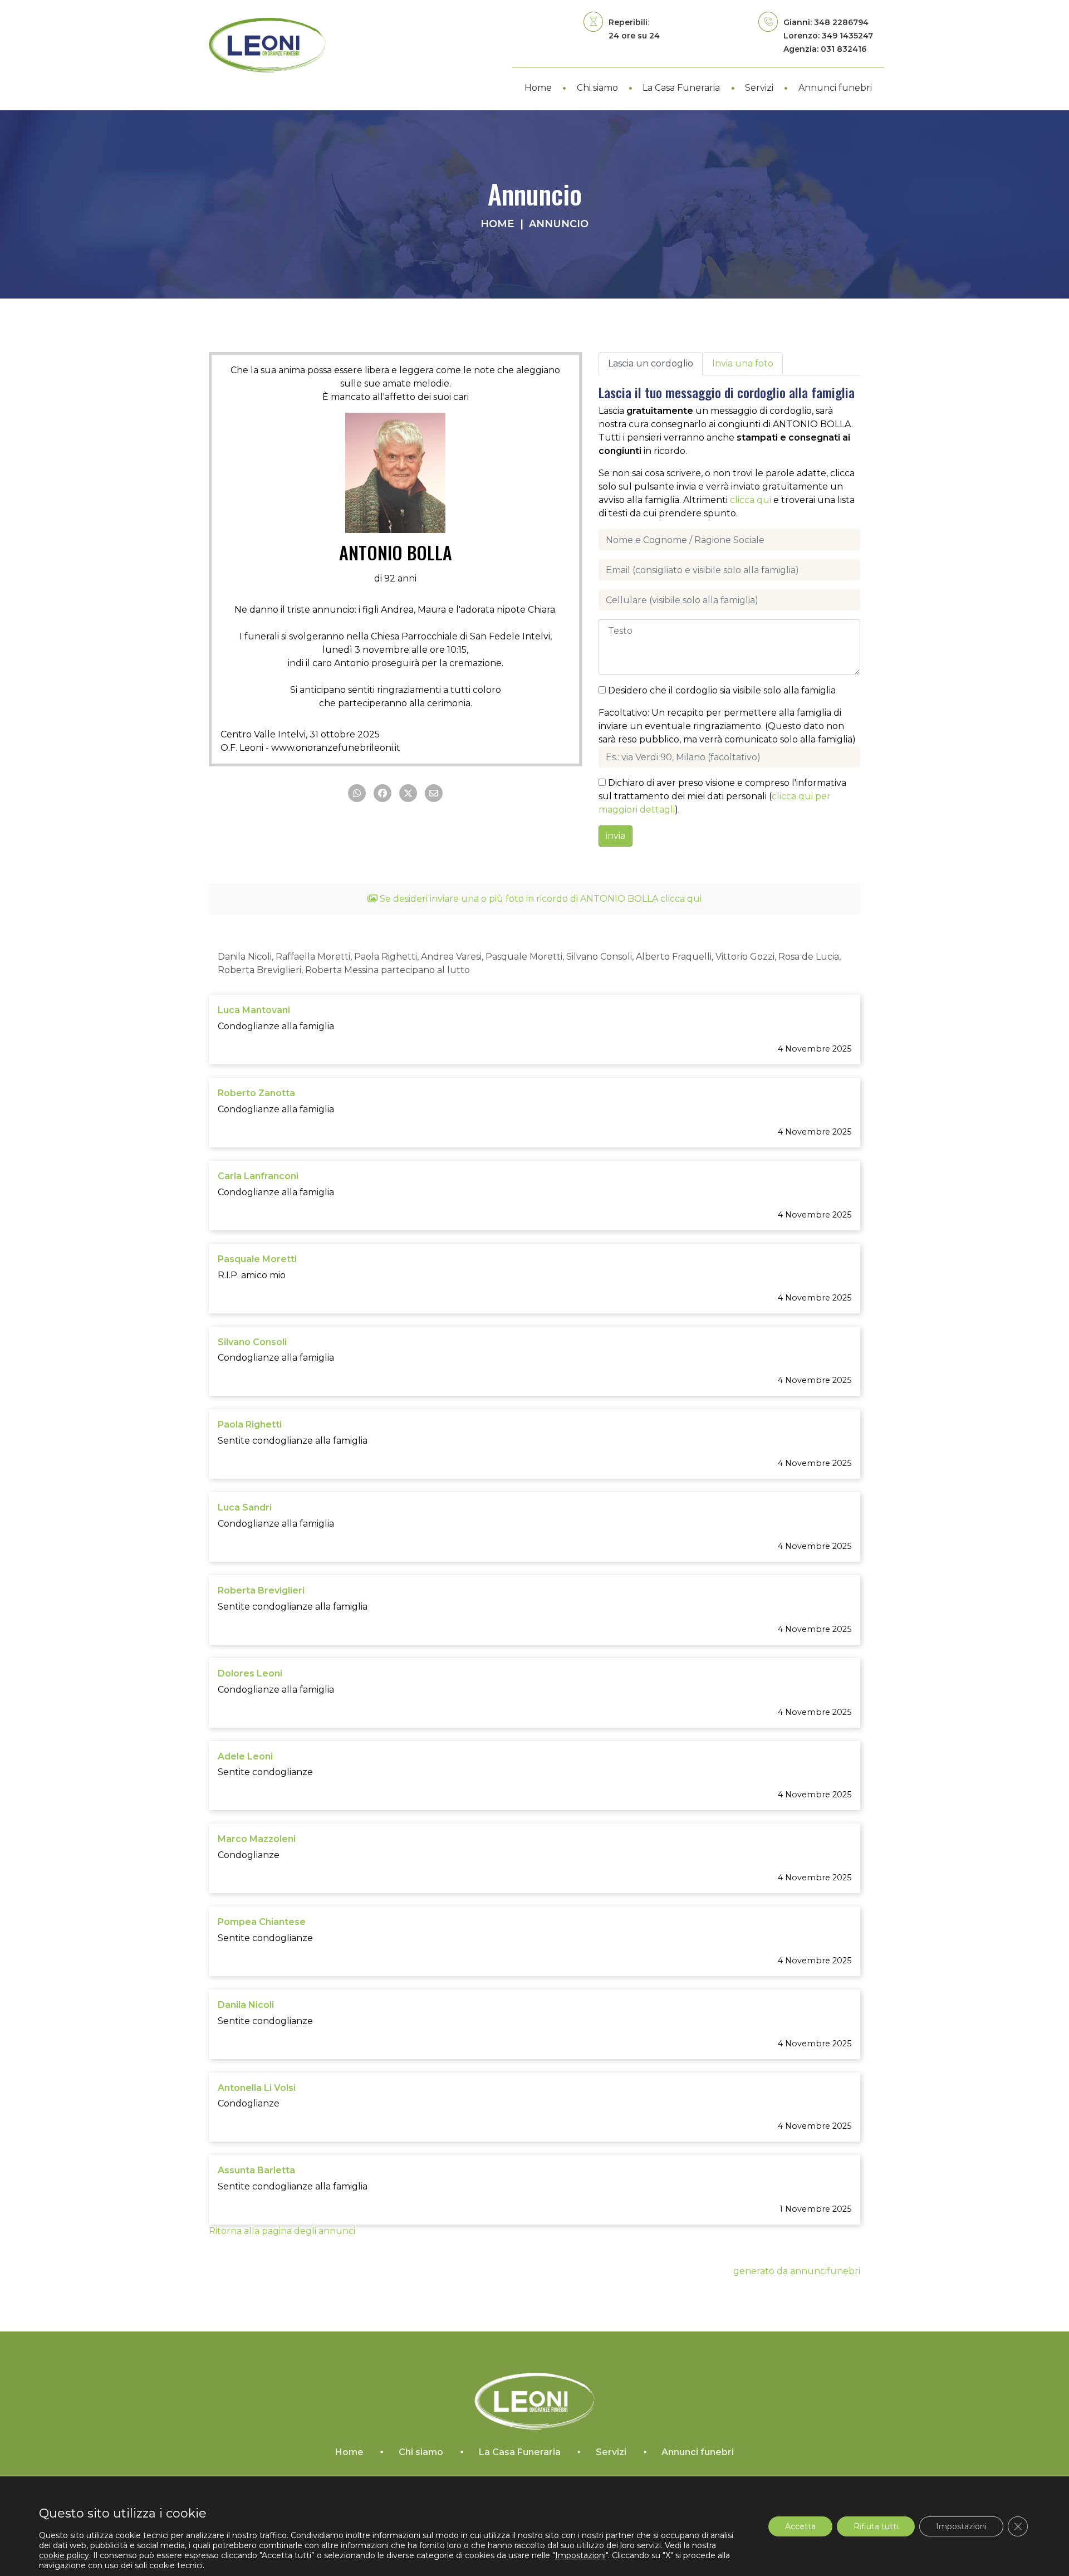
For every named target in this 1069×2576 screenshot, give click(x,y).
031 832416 (844, 49)
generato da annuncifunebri (797, 2271)
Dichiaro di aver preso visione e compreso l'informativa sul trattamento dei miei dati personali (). (722, 796)
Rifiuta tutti (876, 2526)
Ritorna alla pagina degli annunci (282, 2231)
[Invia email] (434, 793)
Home (497, 224)
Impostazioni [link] (580, 2555)
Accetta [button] (800, 2526)
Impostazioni (961, 2526)
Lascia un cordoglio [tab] (651, 363)
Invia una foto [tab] (743, 363)
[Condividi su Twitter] (408, 793)
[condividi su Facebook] (383, 793)
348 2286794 (841, 22)
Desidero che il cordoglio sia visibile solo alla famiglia (721, 690)
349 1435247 (847, 36)
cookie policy (64, 2555)
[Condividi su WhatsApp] (357, 793)
